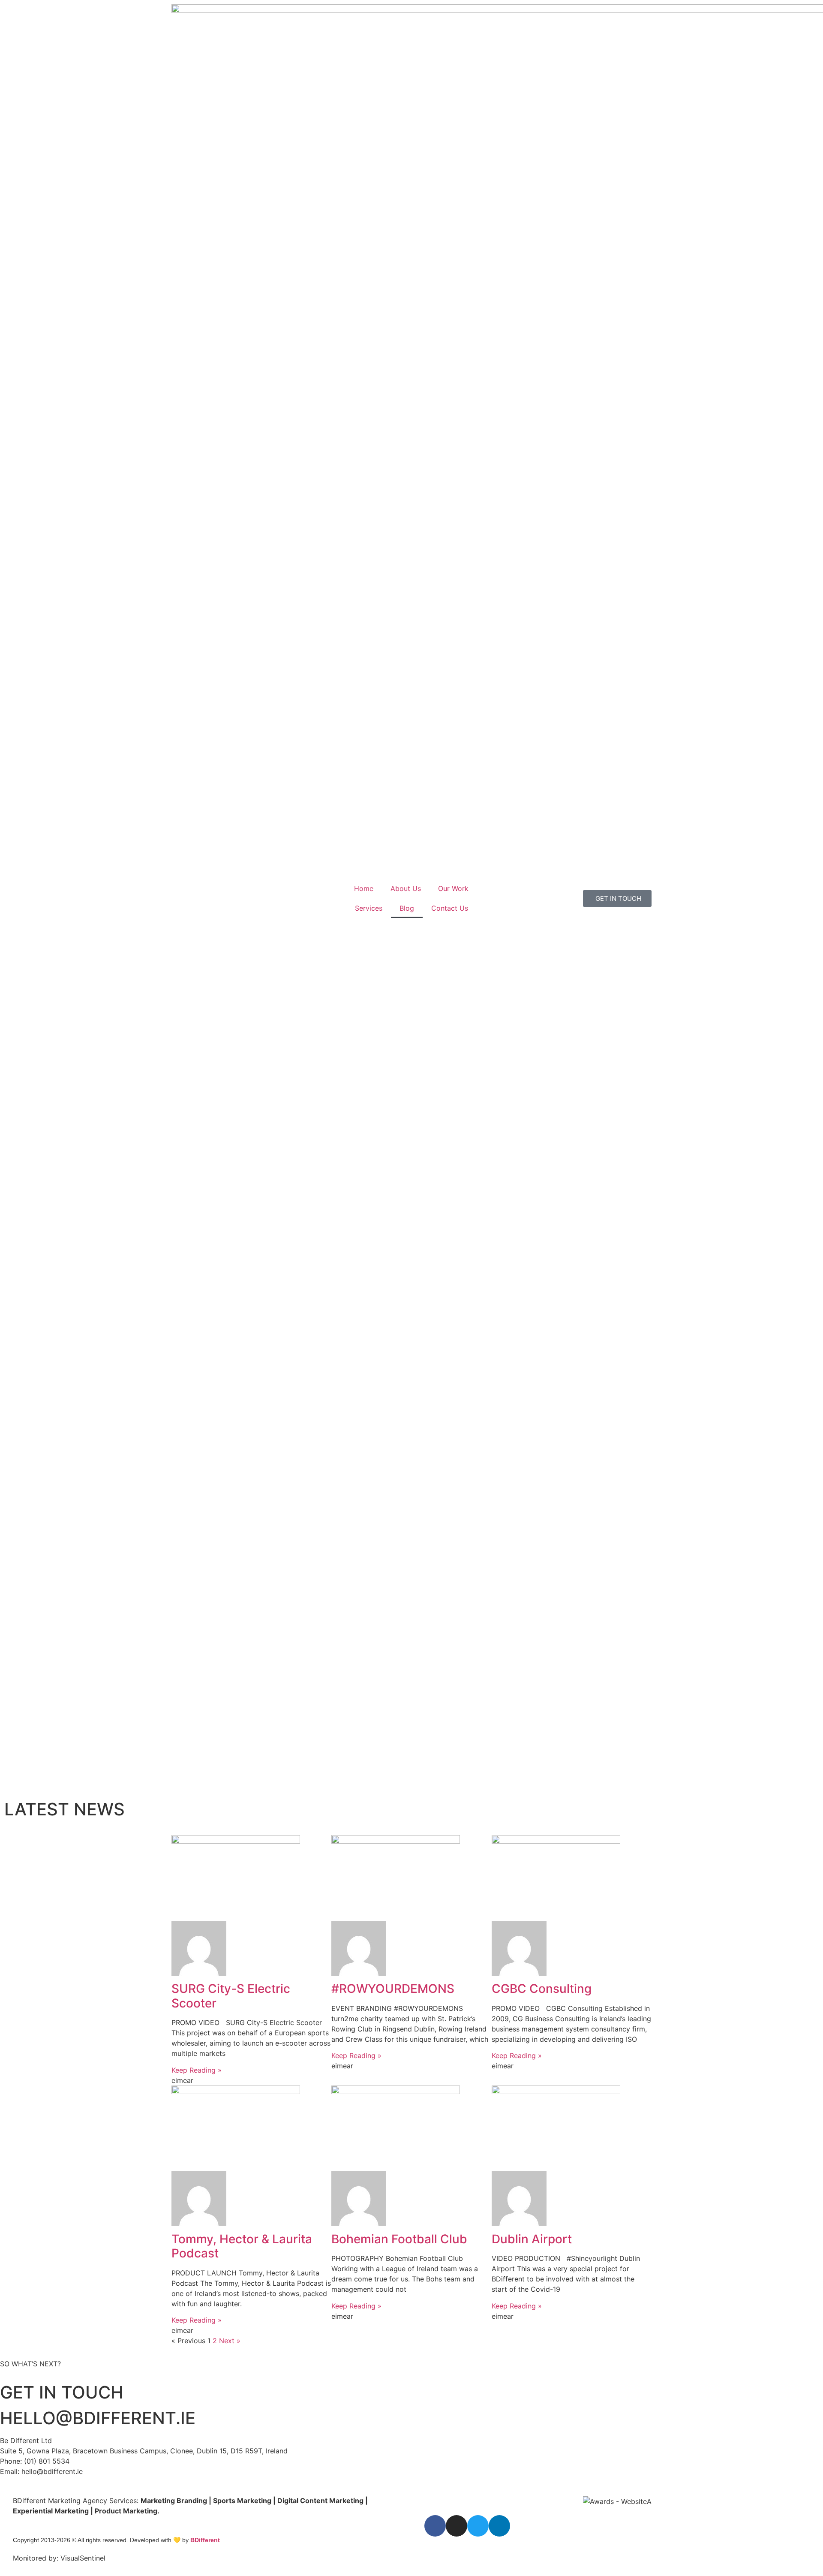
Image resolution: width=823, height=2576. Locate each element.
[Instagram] (457, 2526)
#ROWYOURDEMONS (393, 1989)
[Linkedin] (499, 2526)
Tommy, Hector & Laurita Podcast (242, 2246)
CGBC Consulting (542, 1989)
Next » (230, 2341)
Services (369, 908)
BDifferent (205, 2540)
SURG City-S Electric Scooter (231, 1996)
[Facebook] (435, 2526)
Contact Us (450, 908)
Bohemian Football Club (399, 2239)
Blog (407, 908)
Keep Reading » (197, 2070)
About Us (406, 888)
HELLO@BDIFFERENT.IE (98, 2418)
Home (364, 888)
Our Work (453, 888)
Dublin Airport (532, 2239)
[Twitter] (478, 2526)
